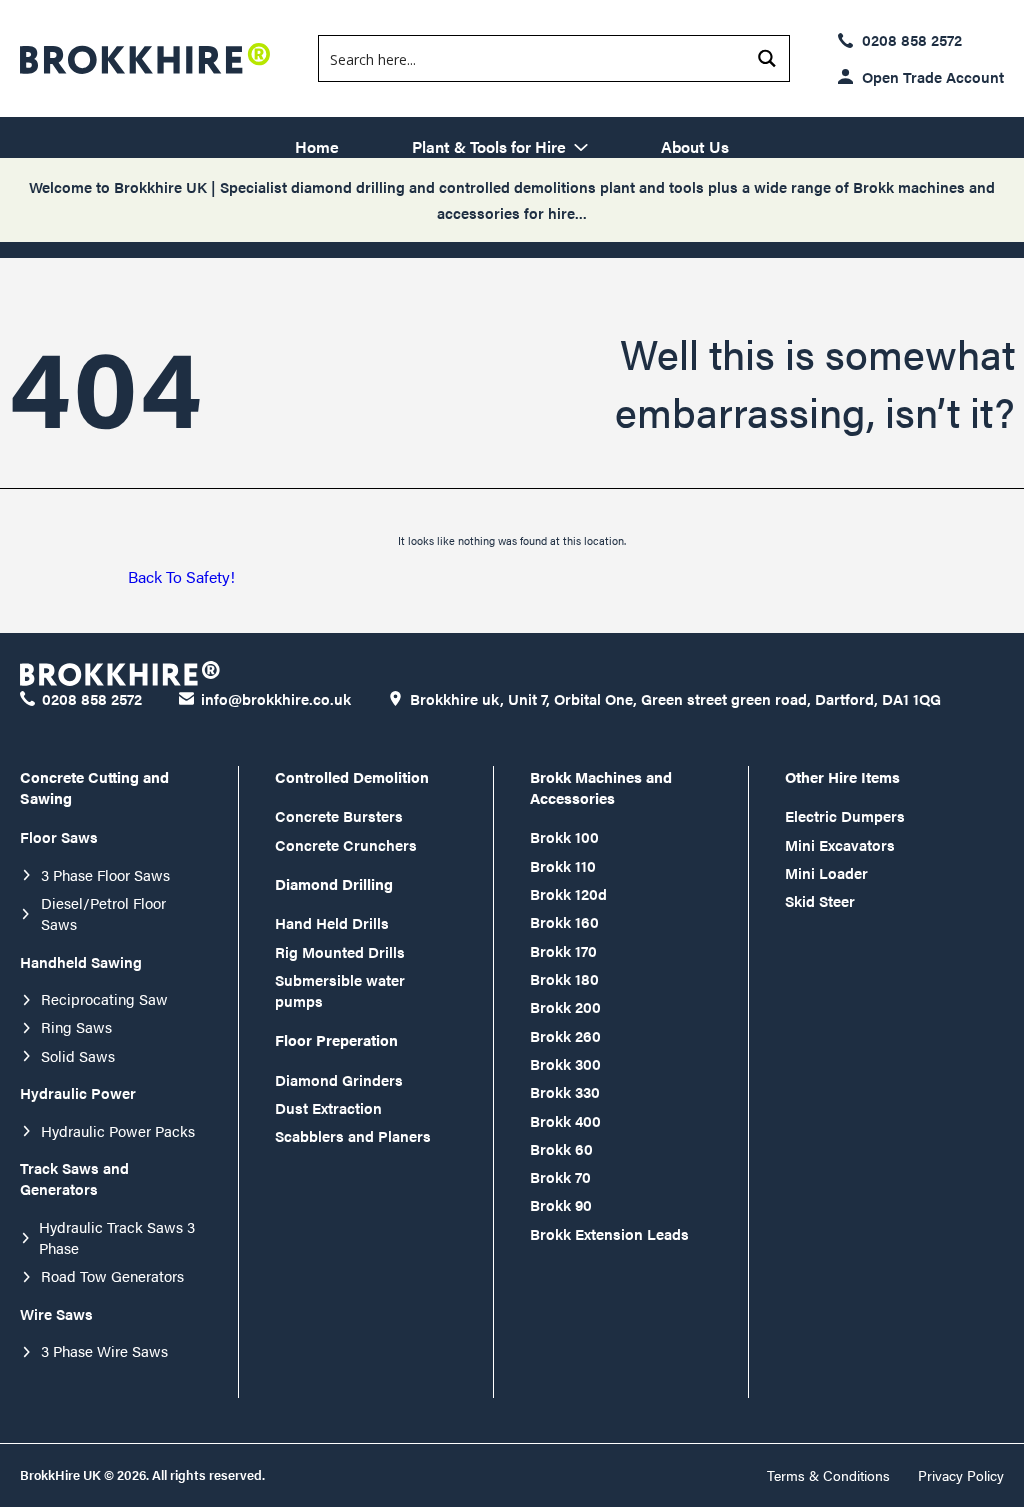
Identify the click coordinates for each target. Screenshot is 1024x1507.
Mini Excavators (840, 844)
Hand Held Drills (332, 922)
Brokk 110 (563, 865)
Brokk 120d (568, 893)
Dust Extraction (328, 1107)
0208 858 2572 (912, 39)
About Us (695, 146)
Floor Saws (59, 836)
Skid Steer (820, 900)
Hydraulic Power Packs (118, 1130)
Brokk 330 (565, 1091)
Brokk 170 (563, 950)
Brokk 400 (565, 1120)
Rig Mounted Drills (340, 951)
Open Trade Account (933, 76)
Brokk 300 (565, 1063)
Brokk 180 (564, 978)
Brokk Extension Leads (609, 1233)
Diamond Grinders (339, 1079)
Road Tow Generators (112, 1275)
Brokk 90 (561, 1204)
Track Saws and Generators (74, 1178)
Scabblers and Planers (353, 1135)
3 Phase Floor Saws (105, 874)
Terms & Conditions (828, 1475)
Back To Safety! (181, 576)
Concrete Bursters (339, 815)
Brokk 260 (565, 1035)
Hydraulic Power (78, 1092)
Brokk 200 (565, 1006)
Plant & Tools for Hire (489, 146)
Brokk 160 (564, 921)
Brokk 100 (564, 836)
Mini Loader (826, 872)
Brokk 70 (560, 1176)
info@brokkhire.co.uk (276, 698)
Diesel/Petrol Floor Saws (103, 913)
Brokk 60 (561, 1148)
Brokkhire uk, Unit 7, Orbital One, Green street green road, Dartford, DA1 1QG (675, 698)
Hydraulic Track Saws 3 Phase (117, 1237)
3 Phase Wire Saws (104, 1350)
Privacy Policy (961, 1475)
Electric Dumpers (845, 815)
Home (317, 146)
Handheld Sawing (81, 961)
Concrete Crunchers (346, 844)
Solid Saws (78, 1055)
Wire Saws (56, 1313)
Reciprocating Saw (104, 998)
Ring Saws (76, 1026)
